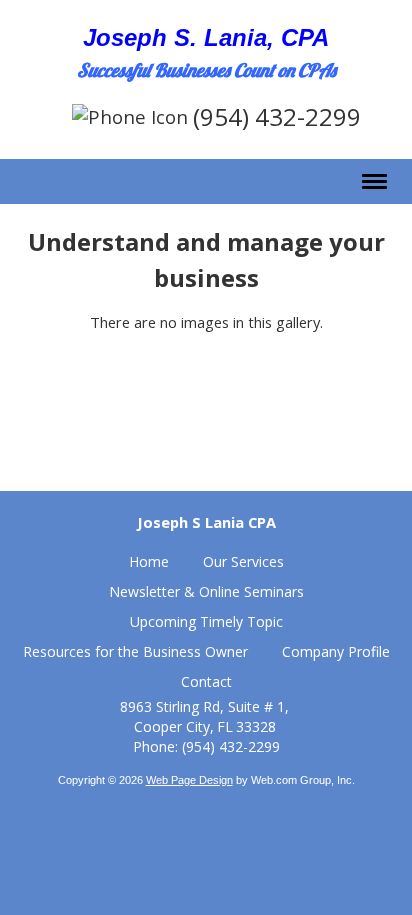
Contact (206, 681)
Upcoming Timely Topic (206, 621)
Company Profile (336, 651)
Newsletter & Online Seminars (206, 591)
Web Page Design (189, 780)
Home (149, 561)
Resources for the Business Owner (135, 651)
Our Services (243, 561)
